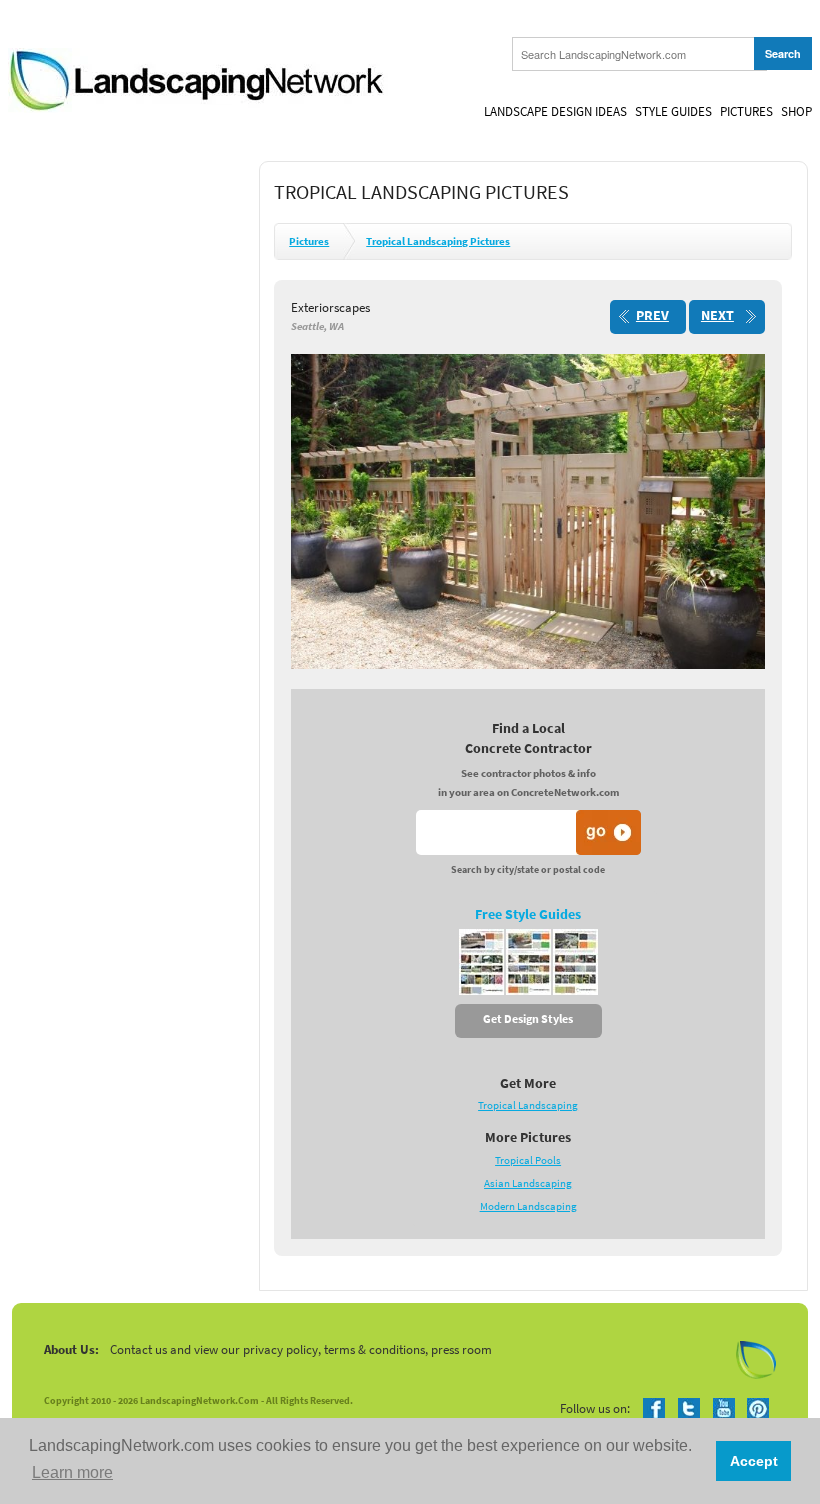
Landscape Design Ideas (555, 111)
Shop (796, 111)
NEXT (717, 315)
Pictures (746, 111)
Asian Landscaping (528, 1183)
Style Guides (673, 111)
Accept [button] (754, 1461)
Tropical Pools (528, 1160)
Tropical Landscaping (528, 1105)
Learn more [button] (72, 1472)
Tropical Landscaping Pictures (438, 241)
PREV (652, 315)
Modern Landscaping (528, 1206)
